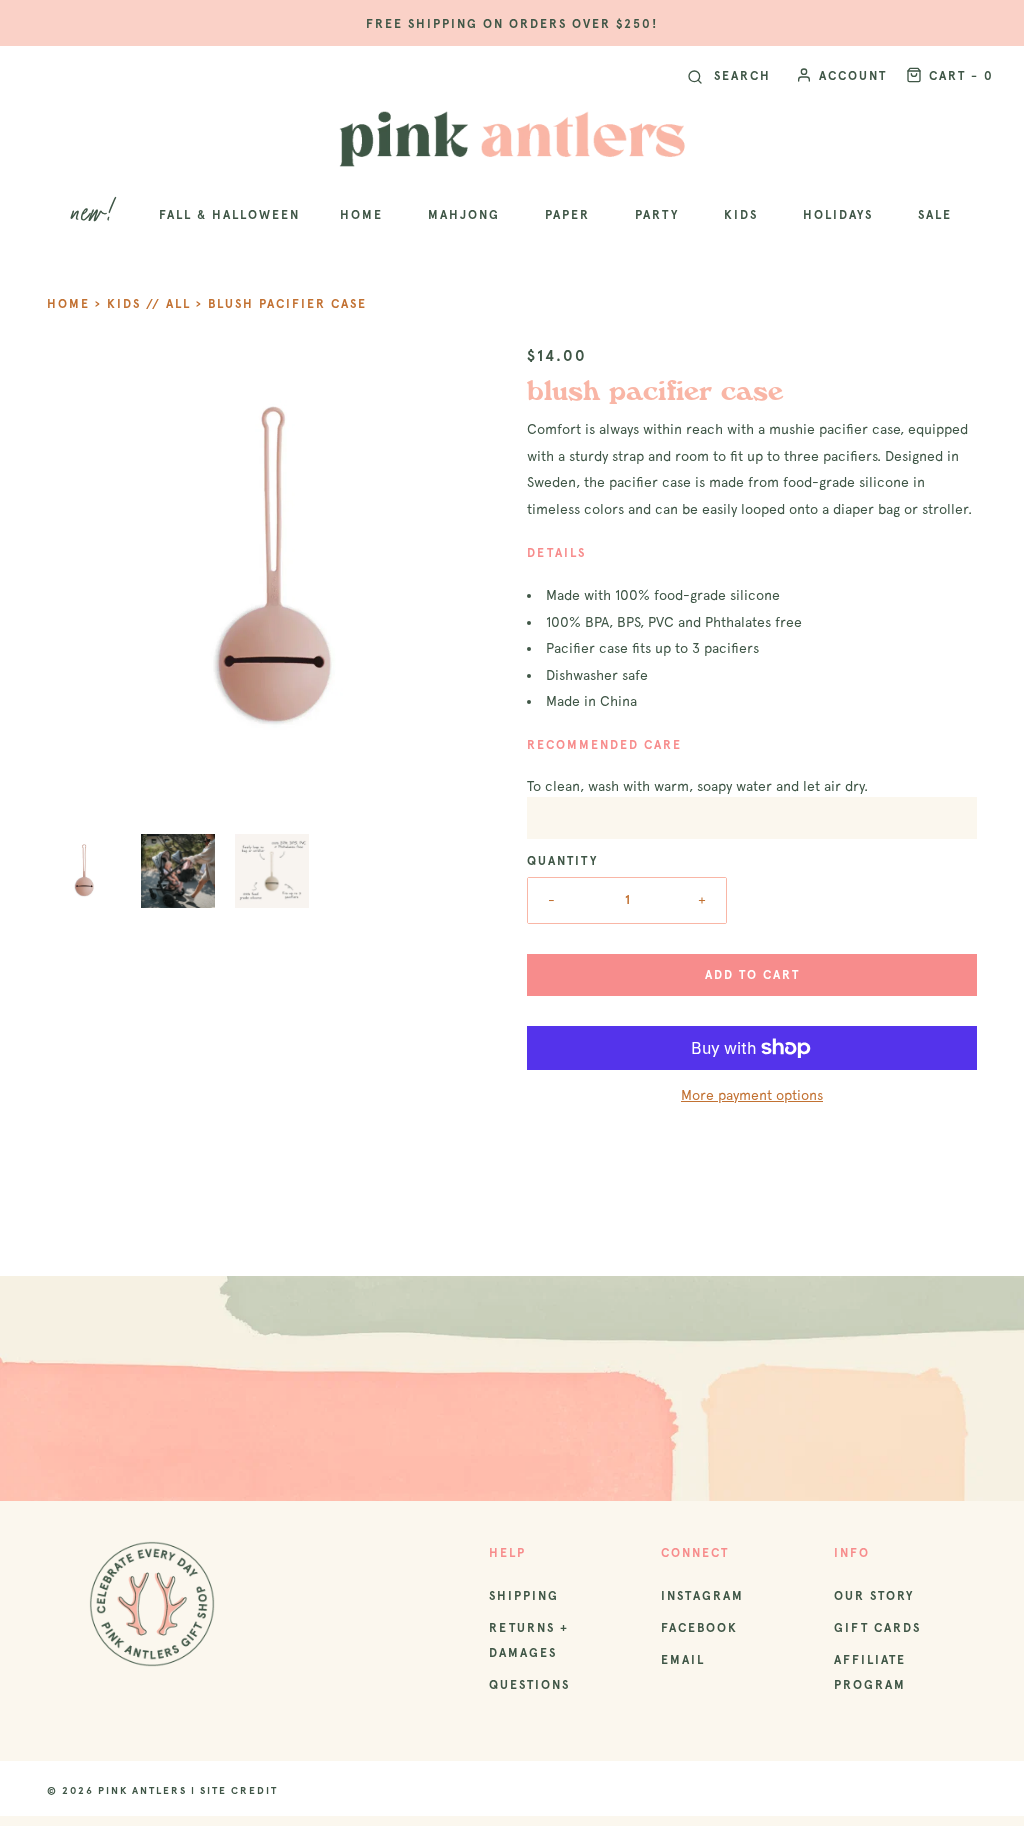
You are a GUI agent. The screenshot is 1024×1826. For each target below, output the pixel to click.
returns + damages (529, 1640)
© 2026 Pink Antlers (117, 1790)
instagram (702, 1596)
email (683, 1660)
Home (68, 304)
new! (95, 214)
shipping (524, 1596)
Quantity (562, 861)
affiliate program (870, 1672)
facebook (699, 1628)
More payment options (752, 1095)
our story (874, 1596)
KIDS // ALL (149, 304)
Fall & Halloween (229, 215)
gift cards (877, 1628)
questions (529, 1685)
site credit (239, 1790)
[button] (84, 871)
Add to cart (752, 975)
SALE (935, 215)
